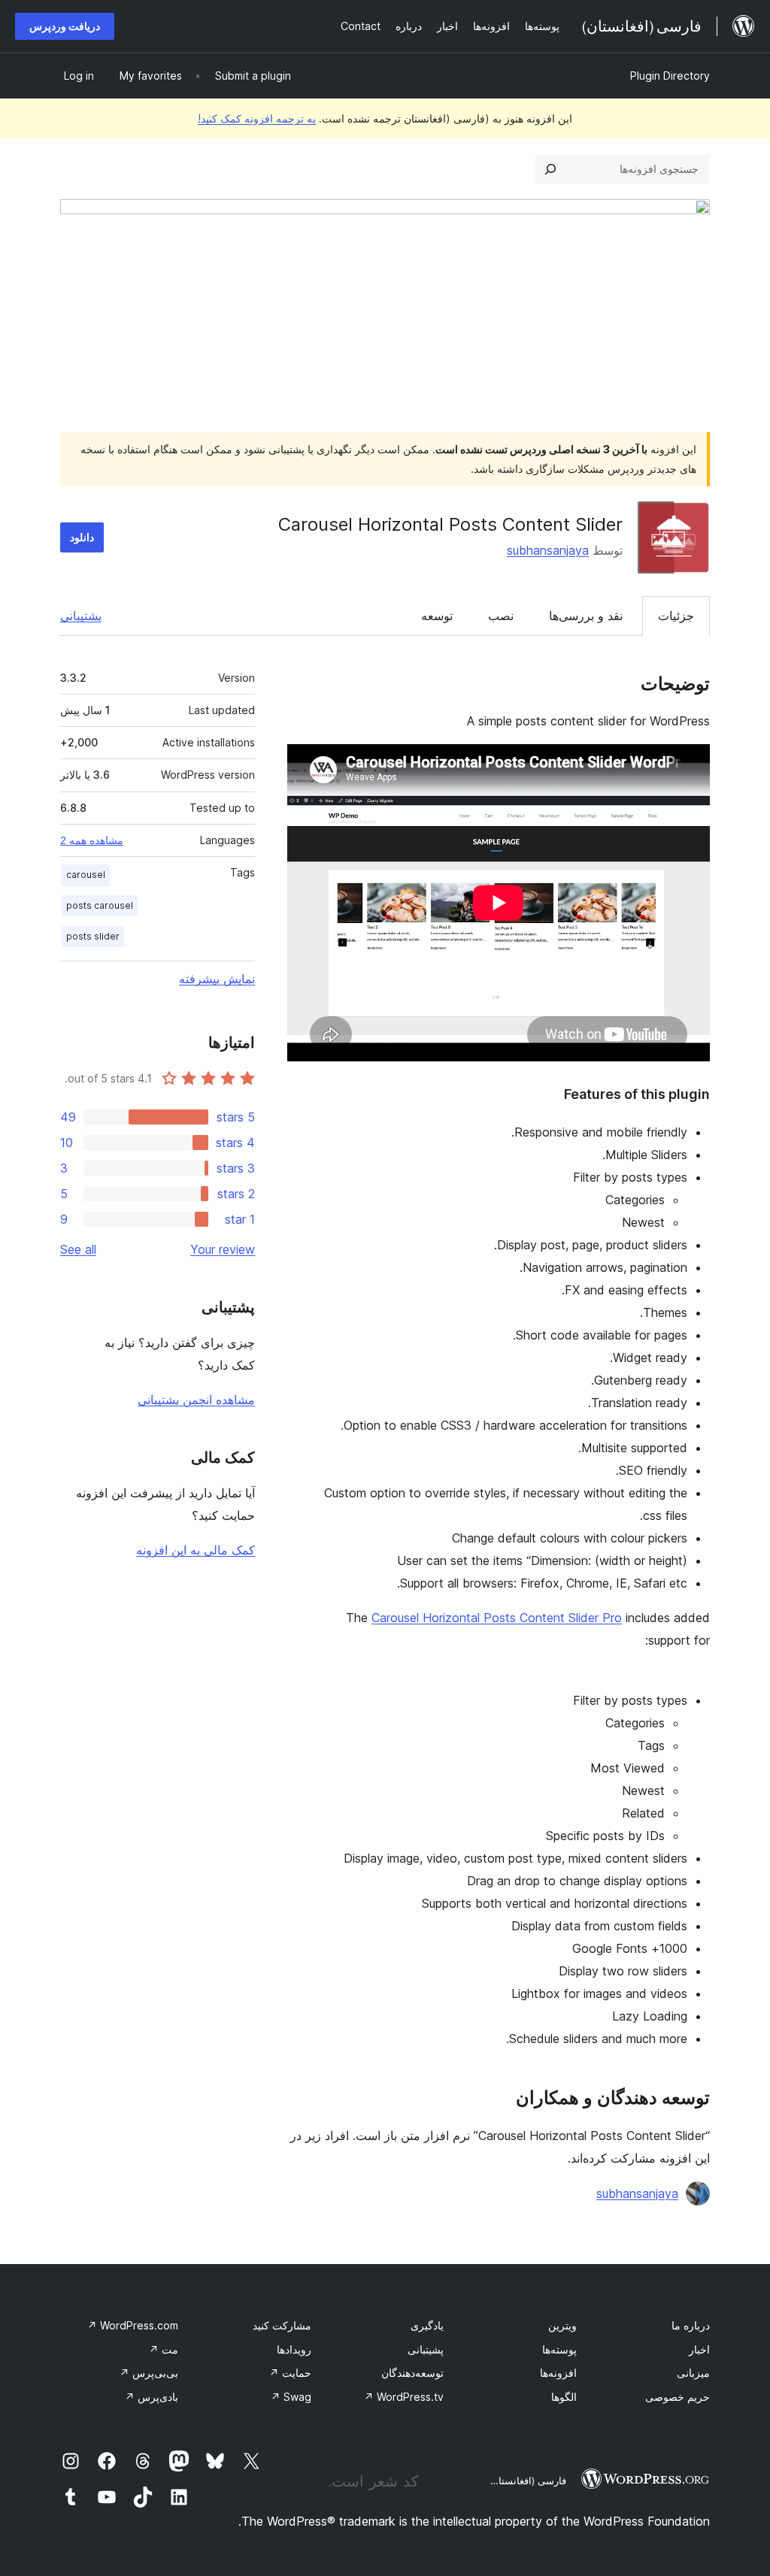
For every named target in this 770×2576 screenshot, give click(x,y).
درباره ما (691, 2325)
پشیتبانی (426, 2349)
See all (78, 1249)
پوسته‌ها (559, 2349)
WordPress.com (133, 2325)
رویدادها (294, 2349)
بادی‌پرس (152, 2397)
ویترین (562, 2325)
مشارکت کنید (282, 2325)
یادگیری (427, 2325)
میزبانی (693, 2373)
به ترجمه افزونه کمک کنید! (257, 118)
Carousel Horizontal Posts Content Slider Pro (497, 1618)
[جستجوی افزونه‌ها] (550, 169)
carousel (86, 875)
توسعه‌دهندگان (412, 2373)
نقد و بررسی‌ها (586, 616)
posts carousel (100, 905)
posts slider (93, 936)
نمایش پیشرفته (217, 979)
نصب (501, 616)
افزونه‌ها (558, 2373)
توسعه (437, 616)
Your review (223, 1249)
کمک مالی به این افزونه (196, 1550)
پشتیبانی (81, 616)
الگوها (564, 2397)
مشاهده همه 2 (92, 840)
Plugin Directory (670, 76)
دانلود (82, 537)
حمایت (290, 2373)
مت (164, 2349)
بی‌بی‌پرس (149, 2373)
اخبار (699, 2349)
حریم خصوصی (678, 2397)
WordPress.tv (404, 2397)
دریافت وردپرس (65, 26)
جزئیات (676, 616)
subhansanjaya (548, 550)
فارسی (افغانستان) (527, 2481)
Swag (291, 2397)
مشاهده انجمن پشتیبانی (196, 1400)
